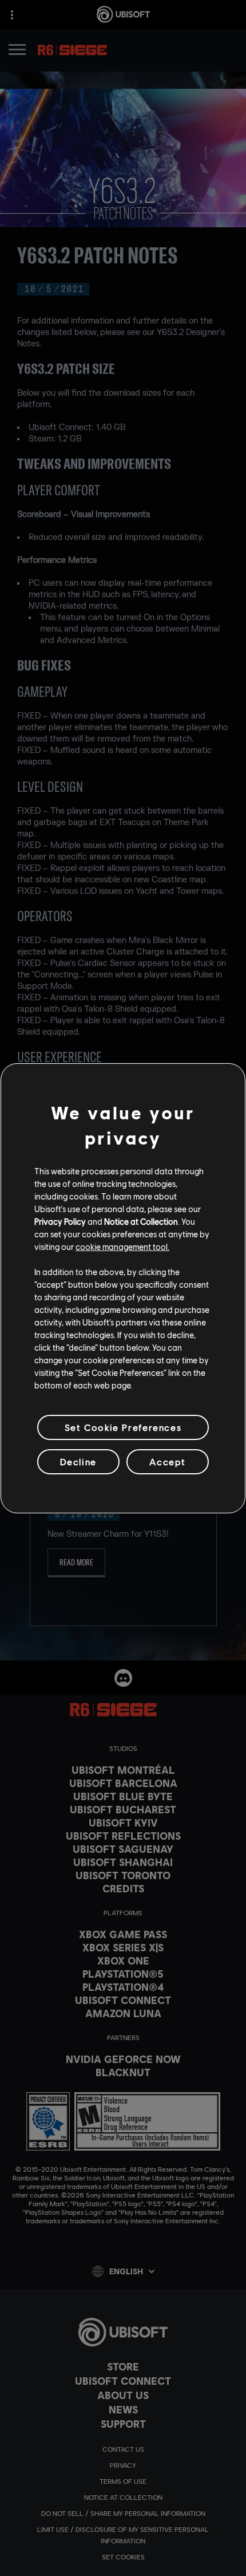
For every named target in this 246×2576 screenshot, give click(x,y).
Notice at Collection (141, 1221)
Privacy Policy (60, 1221)
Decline (78, 1461)
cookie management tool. (122, 1246)
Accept (168, 1461)
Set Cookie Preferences (123, 1427)
